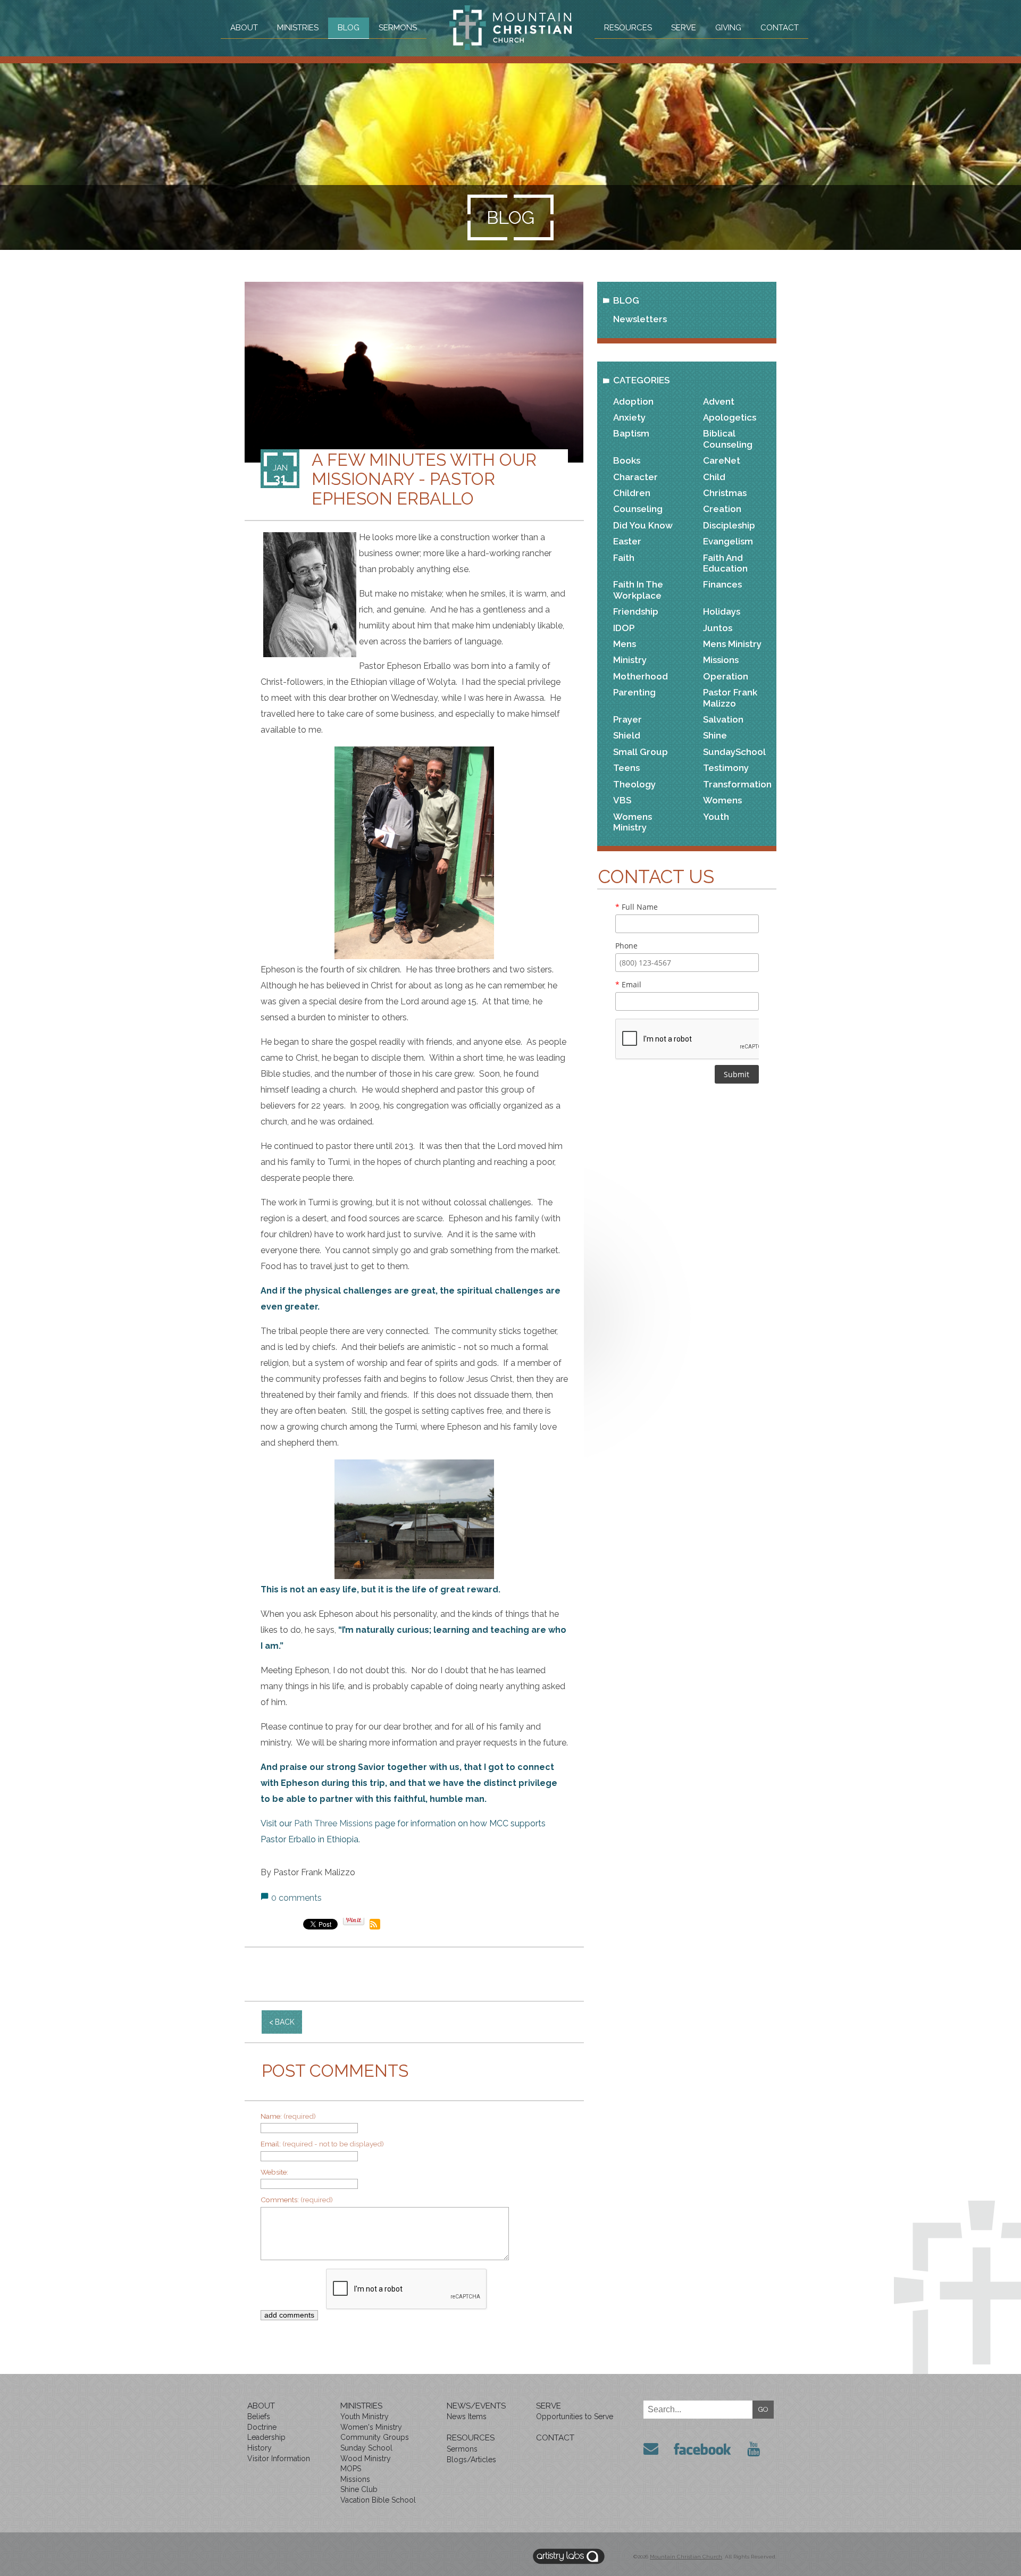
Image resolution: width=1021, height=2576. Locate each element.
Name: (288, 2116)
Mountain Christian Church (686, 2557)
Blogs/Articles (471, 2460)
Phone (626, 946)
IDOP (624, 628)
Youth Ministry (365, 2416)
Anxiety (629, 417)
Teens (626, 768)
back (285, 2022)
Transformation (737, 784)
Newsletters (640, 319)
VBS (622, 800)
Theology (634, 784)
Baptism (631, 433)
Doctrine (262, 2427)
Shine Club (359, 2489)
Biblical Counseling (728, 439)
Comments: (297, 2200)
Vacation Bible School (378, 2500)
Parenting (634, 692)
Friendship (636, 611)
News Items (467, 2416)
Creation (722, 509)
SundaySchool (734, 752)
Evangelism (728, 541)
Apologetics (730, 417)
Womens (722, 800)
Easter (627, 541)
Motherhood (641, 676)
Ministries (298, 28)
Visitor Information (279, 2458)
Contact (780, 28)
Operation (726, 676)
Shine (715, 735)
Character (635, 477)
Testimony (726, 768)
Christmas (725, 493)
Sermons (398, 28)
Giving (728, 28)
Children (632, 493)
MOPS (351, 2469)
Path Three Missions (333, 1823)
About (244, 28)
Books (627, 460)
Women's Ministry (371, 2427)
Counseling (638, 509)
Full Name (637, 907)
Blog (349, 28)
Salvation (723, 719)
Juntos (718, 628)
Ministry (630, 660)
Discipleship (729, 525)
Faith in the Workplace (638, 590)
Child (714, 477)
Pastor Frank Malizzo (730, 698)
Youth (716, 817)
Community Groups (375, 2437)
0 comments (296, 1898)
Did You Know (643, 525)
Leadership (266, 2437)
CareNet (722, 460)
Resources (628, 28)
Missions (721, 660)
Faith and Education (725, 563)
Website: (274, 2172)
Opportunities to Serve (575, 2416)
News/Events (476, 2406)
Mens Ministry (732, 644)
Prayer (627, 719)
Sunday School (366, 2448)
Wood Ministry (366, 2458)
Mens (625, 644)
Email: (322, 2144)
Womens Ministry (633, 822)
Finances (722, 584)
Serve (684, 28)
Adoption (633, 401)
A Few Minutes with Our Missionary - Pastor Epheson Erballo (424, 479)
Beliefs (259, 2416)
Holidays (722, 611)
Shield (627, 735)
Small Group (641, 752)
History (260, 2448)
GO (763, 2409)
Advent (719, 401)
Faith (624, 558)
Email (628, 984)
